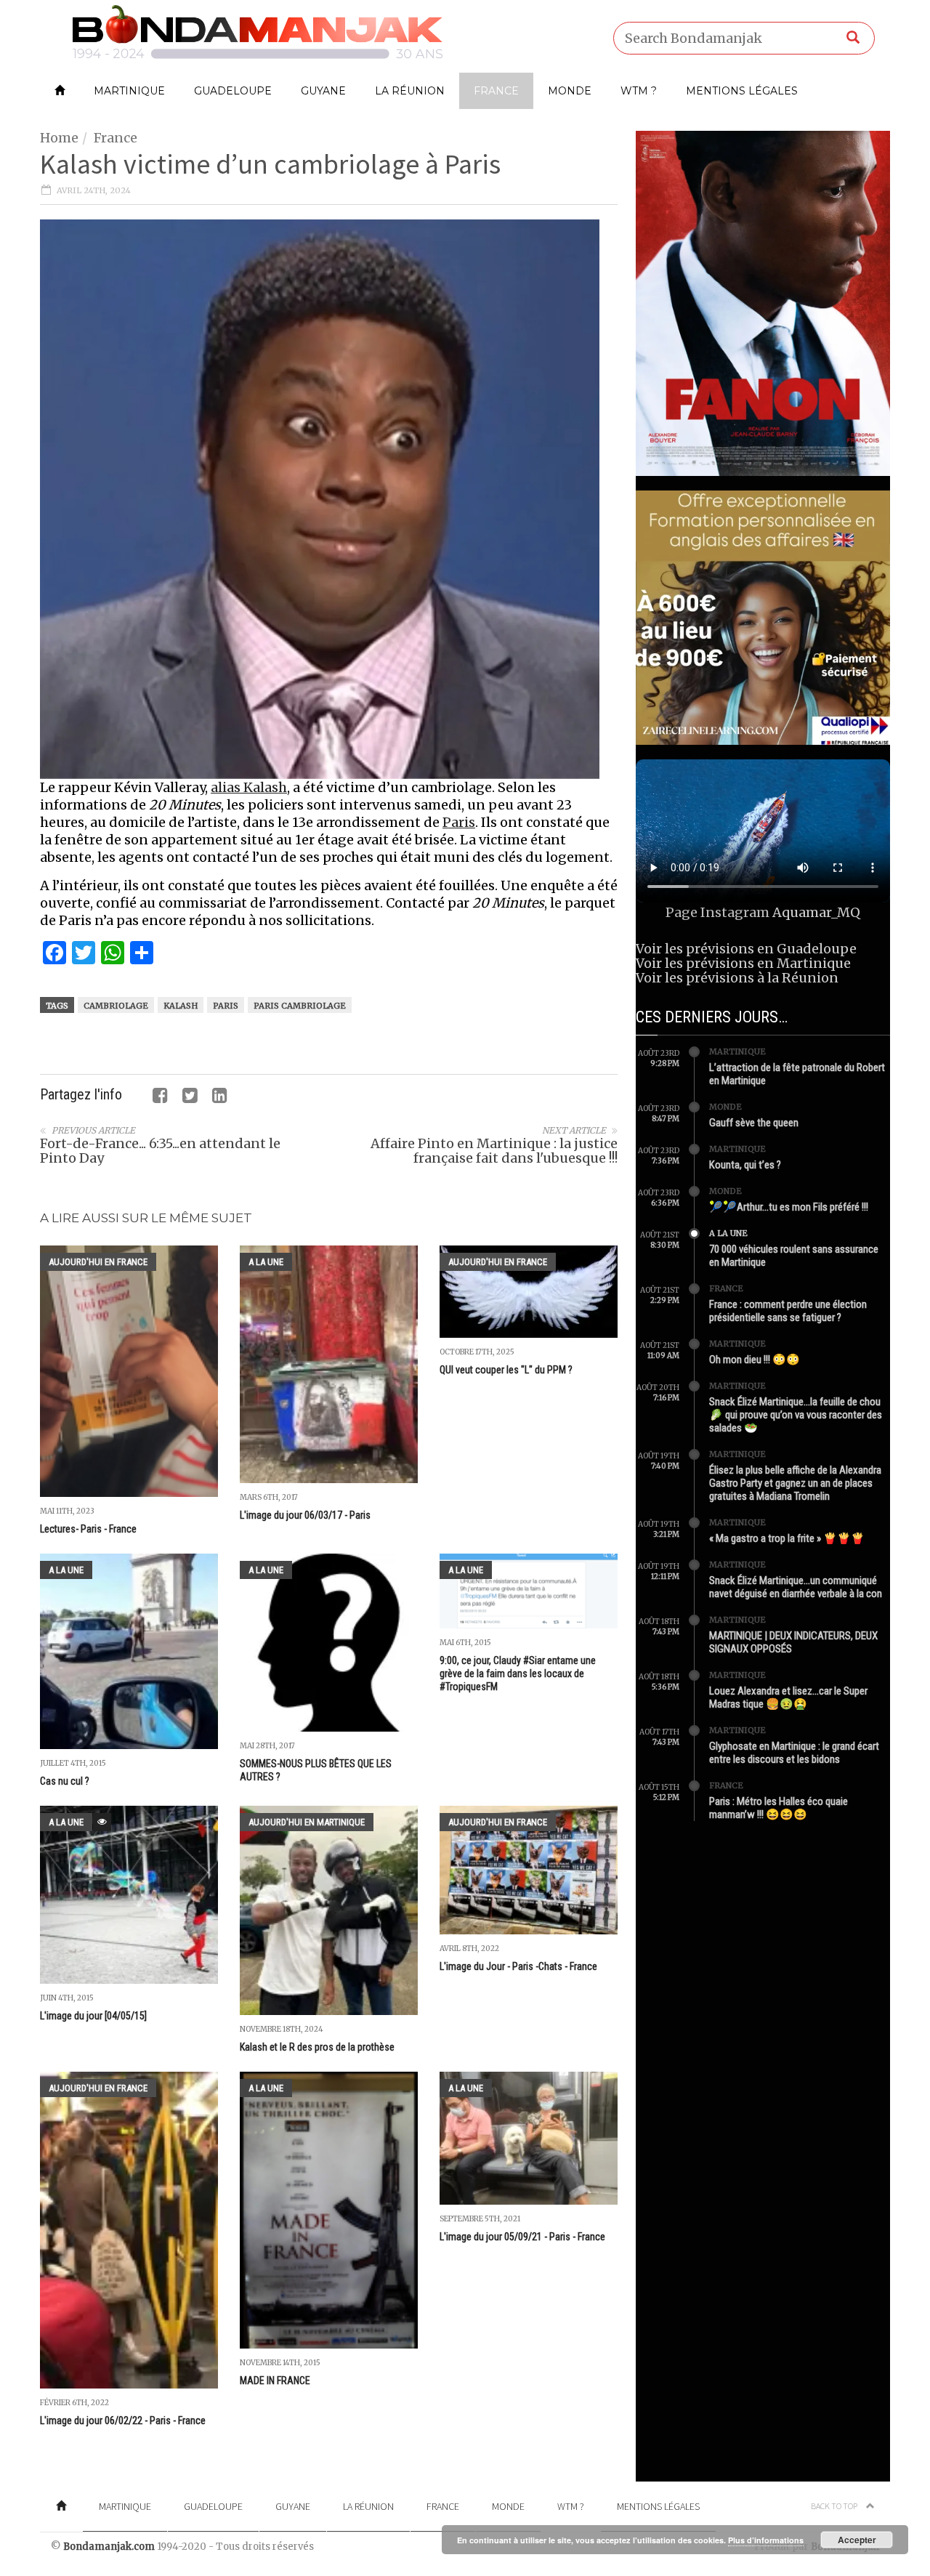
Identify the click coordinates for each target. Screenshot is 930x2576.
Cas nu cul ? (66, 1781)
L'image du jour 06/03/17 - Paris (305, 1515)
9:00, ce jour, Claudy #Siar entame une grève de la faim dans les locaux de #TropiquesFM (518, 1673)
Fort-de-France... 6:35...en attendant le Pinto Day (160, 1151)
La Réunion (410, 91)
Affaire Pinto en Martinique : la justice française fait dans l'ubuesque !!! (494, 1151)
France (496, 91)
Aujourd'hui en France (98, 1262)
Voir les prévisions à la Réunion (737, 978)
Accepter (857, 2540)
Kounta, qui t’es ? (745, 1165)
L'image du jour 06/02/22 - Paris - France (123, 2420)
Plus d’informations (766, 2540)
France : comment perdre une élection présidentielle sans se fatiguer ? (788, 1311)
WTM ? (639, 91)
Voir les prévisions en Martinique (743, 963)
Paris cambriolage (300, 1006)
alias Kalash (249, 787)
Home (59, 138)
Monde (570, 91)
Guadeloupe (233, 91)
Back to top (835, 2506)
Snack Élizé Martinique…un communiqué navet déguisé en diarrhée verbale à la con (796, 1587)
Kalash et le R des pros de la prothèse (317, 2047)
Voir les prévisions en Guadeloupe (746, 949)
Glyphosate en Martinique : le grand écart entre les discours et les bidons (794, 1753)
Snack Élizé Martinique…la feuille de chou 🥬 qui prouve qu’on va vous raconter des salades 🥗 (796, 1415)
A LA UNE (266, 1262)
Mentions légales (742, 91)
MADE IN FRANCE (275, 2381)
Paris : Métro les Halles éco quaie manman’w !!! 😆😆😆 (779, 1808)
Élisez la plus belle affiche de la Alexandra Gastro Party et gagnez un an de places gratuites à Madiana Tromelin (795, 1483)
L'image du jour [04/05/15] (93, 2016)
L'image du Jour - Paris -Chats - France (518, 1966)
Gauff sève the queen (754, 1123)
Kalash (181, 1006)
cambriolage (116, 1006)
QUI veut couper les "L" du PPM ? (506, 1370)
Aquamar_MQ (816, 912)
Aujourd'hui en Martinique (307, 1822)
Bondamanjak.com (109, 2547)
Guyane (323, 91)
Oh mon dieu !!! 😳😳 (755, 1360)
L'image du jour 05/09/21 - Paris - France (522, 2237)
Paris (459, 822)
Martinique (129, 91)
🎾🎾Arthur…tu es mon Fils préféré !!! (789, 1207)
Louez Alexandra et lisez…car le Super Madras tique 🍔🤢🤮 (788, 1697)
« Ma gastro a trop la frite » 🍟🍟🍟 (787, 1538)
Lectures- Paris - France (88, 1529)
